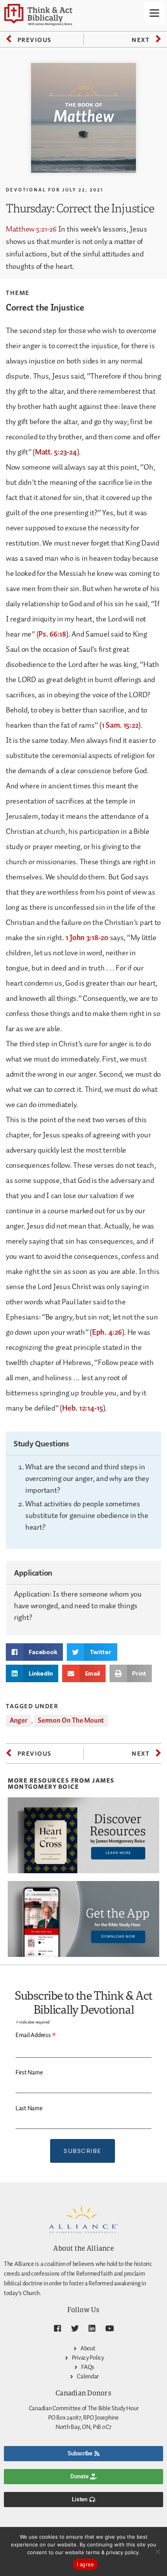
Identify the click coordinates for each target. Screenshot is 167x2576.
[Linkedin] (92, 2329)
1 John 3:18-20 (87, 938)
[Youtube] (110, 2329)
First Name (29, 2073)
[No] (157, 2551)
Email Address (36, 2036)
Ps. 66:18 (52, 634)
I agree (86, 2564)
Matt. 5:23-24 (56, 452)
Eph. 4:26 (107, 1332)
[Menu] (154, 13)
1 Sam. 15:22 (120, 725)
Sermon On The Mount (71, 1721)
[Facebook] (57, 2329)
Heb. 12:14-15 (83, 1408)
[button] (34, 1652)
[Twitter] (75, 2329)
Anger (18, 1721)
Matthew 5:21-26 (31, 229)
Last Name (29, 2108)
